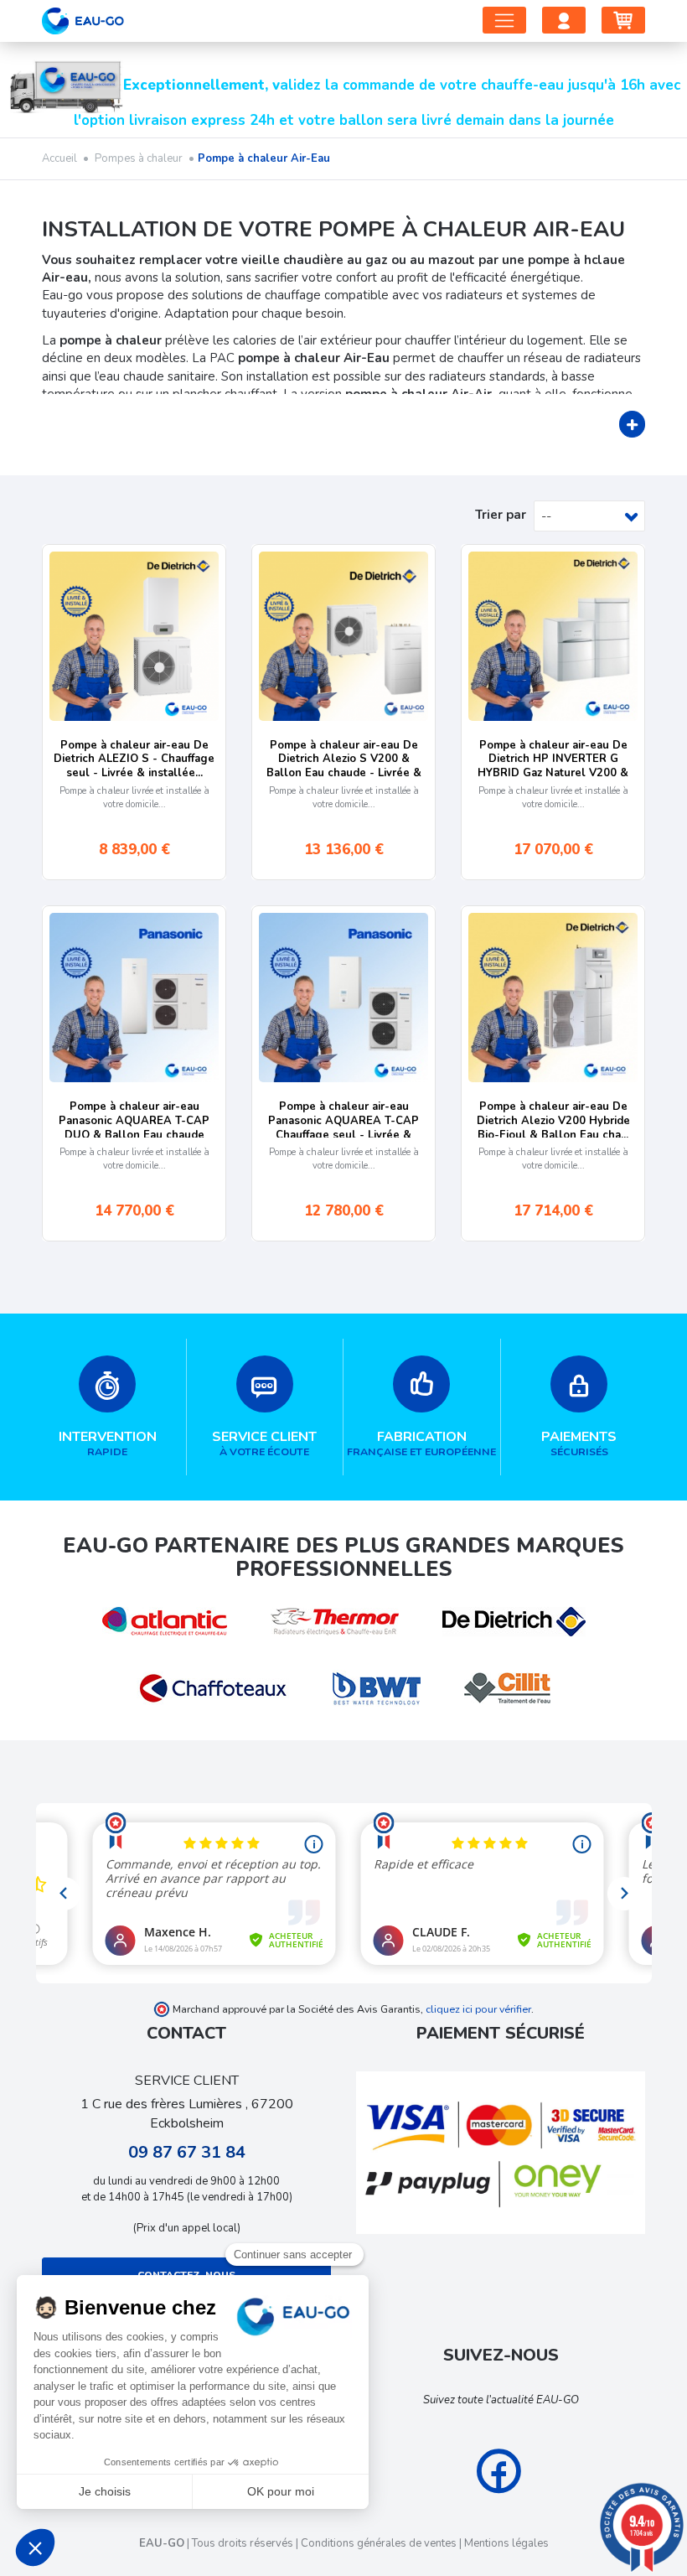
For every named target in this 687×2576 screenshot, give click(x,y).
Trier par (501, 515)
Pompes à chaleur (140, 158)
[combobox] (589, 516)
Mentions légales (506, 2543)
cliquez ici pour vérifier (478, 2009)
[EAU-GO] (83, 17)
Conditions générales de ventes (379, 2543)
